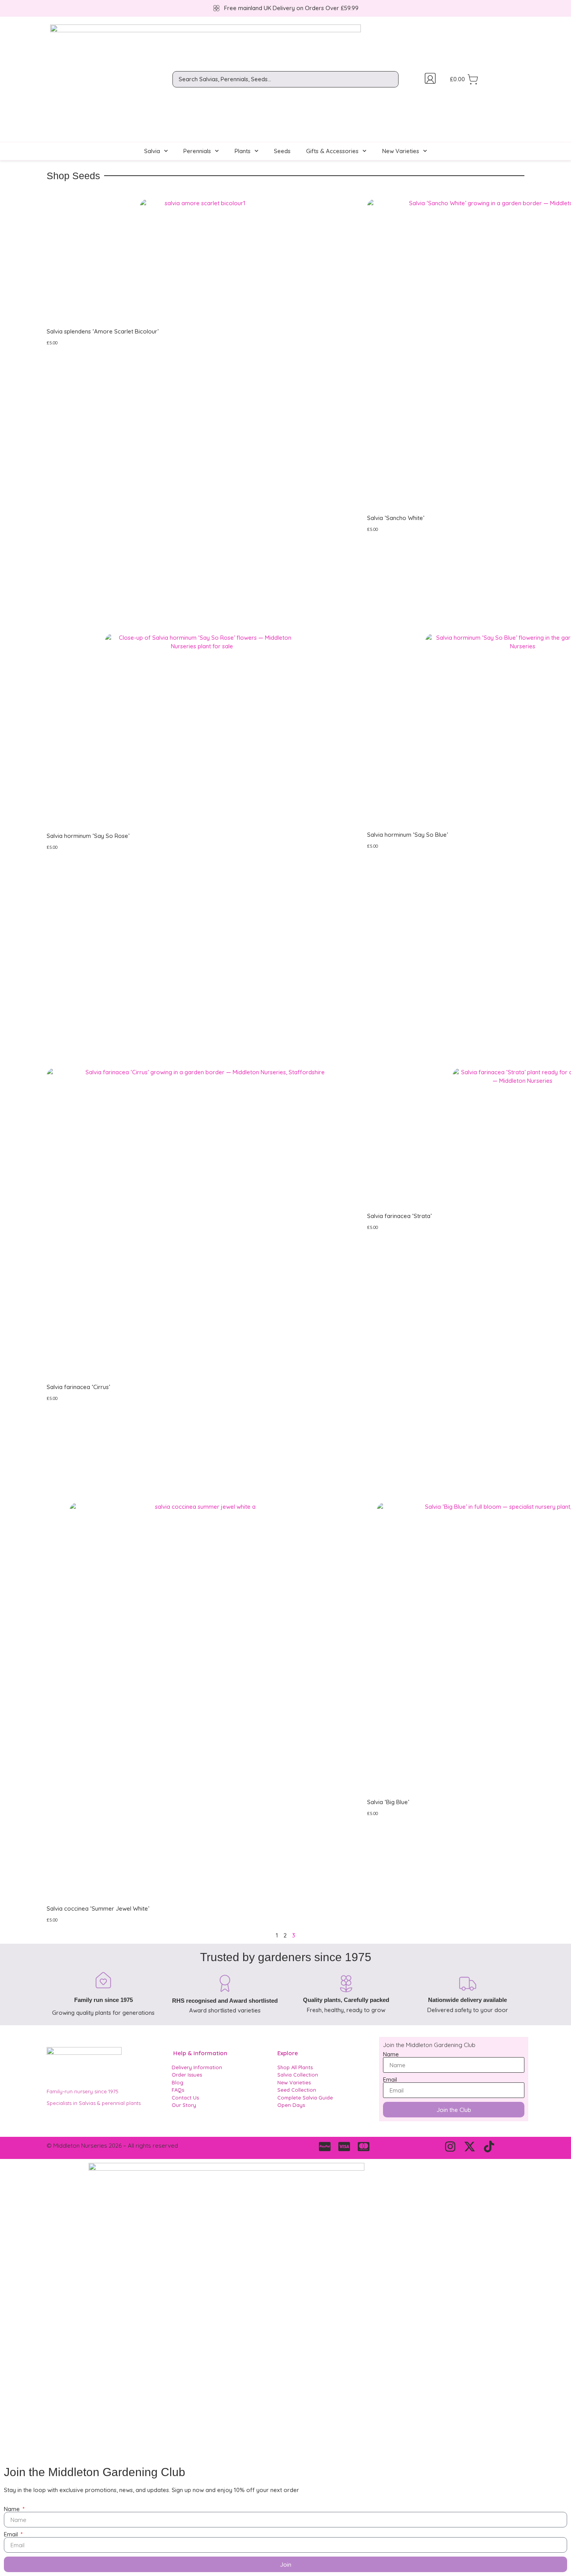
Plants (243, 151)
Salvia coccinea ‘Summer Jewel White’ (98, 1908)
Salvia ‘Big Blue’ (388, 1802)
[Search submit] (394, 79)
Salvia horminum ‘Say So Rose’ (88, 836)
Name (391, 2054)
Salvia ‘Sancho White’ (396, 518)
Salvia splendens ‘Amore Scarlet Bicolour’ (103, 331)
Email (390, 2079)
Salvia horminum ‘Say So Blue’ (407, 835)
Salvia (152, 151)
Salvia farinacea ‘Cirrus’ (78, 1387)
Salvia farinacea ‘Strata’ (399, 1216)
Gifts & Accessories (332, 151)
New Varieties (401, 151)
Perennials (197, 151)
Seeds (282, 151)
